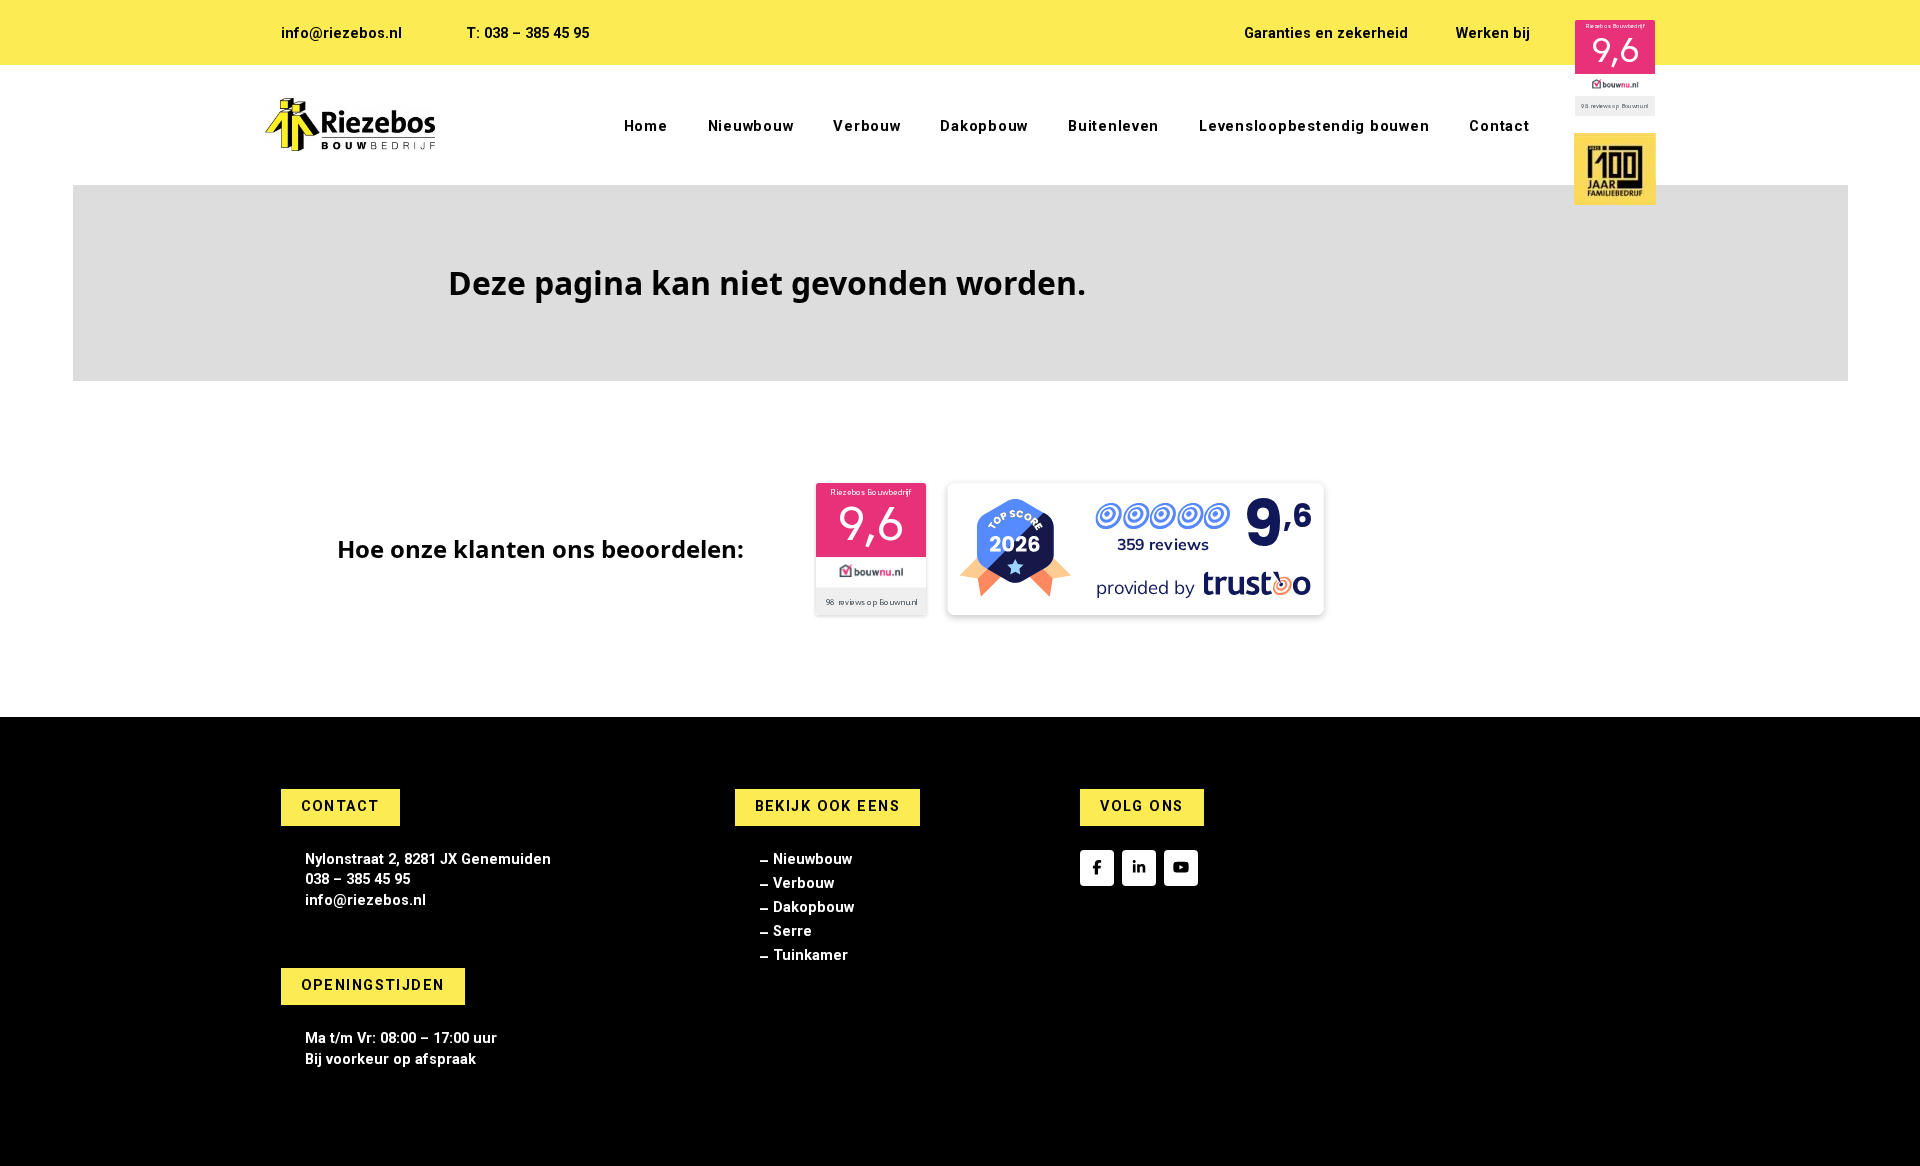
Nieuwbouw (812, 859)
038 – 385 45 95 (357, 879)
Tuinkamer (810, 955)
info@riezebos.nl (341, 33)
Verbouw (803, 883)
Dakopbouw (813, 907)
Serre (792, 931)
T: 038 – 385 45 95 (527, 33)
